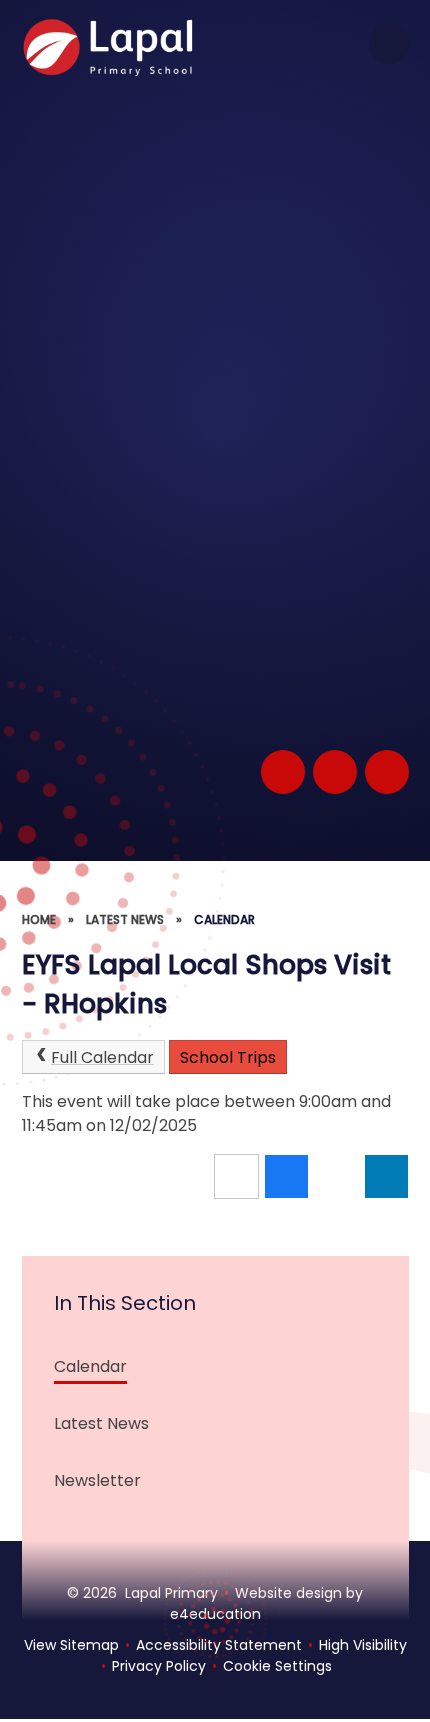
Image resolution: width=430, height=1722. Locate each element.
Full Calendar (102, 1057)
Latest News (125, 919)
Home (39, 919)
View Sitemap (71, 1645)
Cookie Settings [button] (277, 1666)
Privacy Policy (159, 1666)
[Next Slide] (387, 772)
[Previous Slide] (335, 772)
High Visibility (363, 1645)
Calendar (224, 919)
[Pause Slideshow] (283, 772)
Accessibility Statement (219, 1645)
